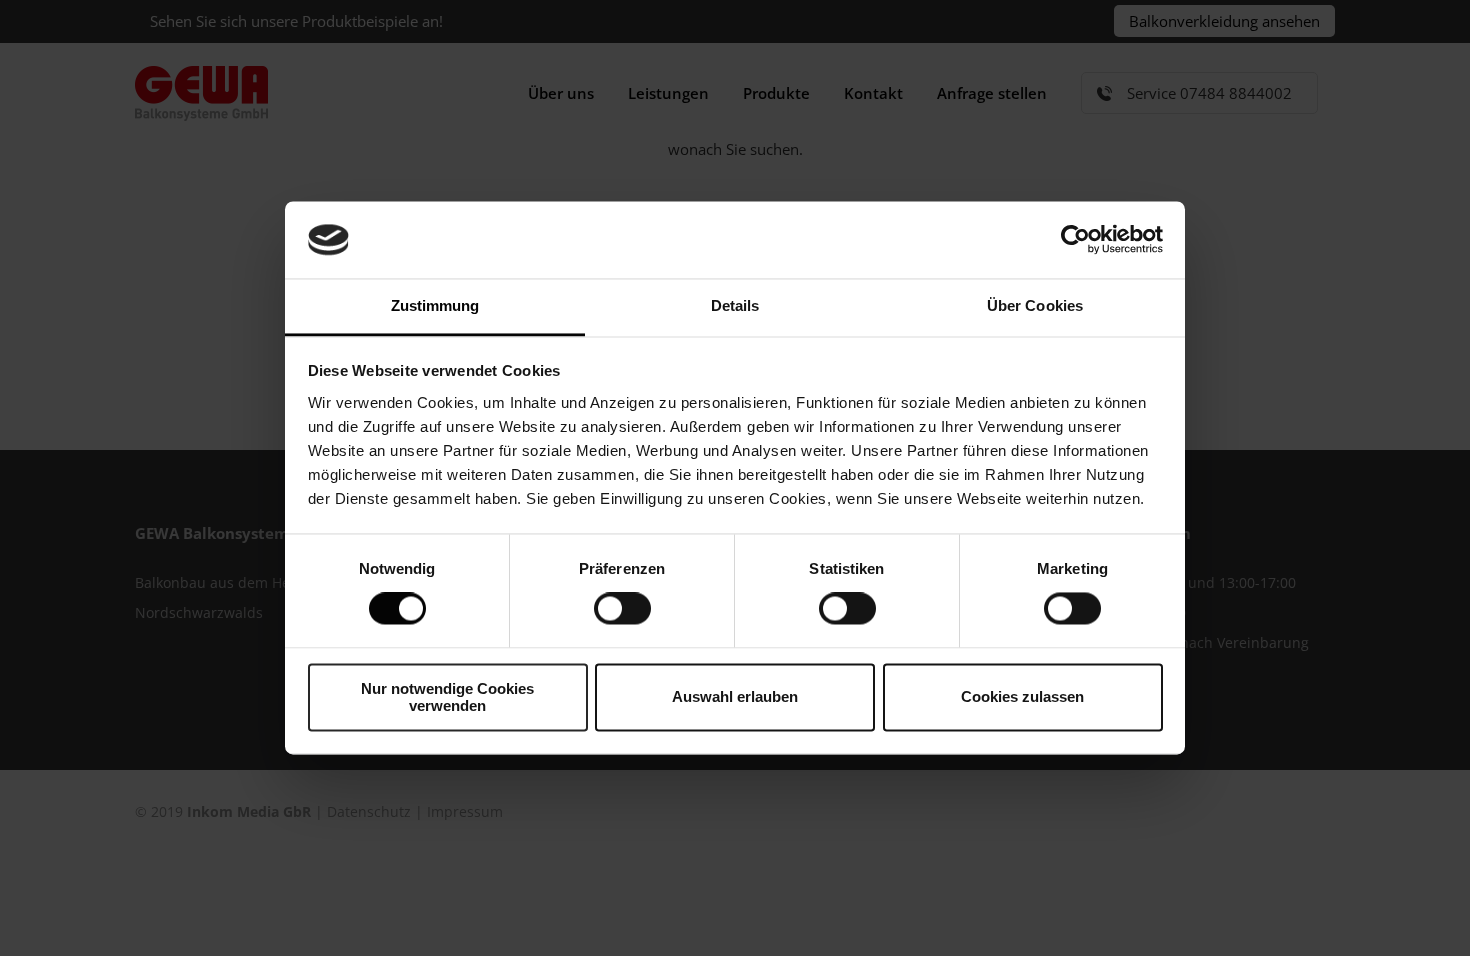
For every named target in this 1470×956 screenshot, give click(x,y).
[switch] (622, 609)
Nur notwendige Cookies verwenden (447, 697)
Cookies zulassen (1022, 697)
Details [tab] (735, 305)
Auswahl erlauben (735, 697)
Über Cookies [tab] (1035, 305)
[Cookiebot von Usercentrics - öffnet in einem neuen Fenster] (1075, 240)
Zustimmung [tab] (435, 305)
